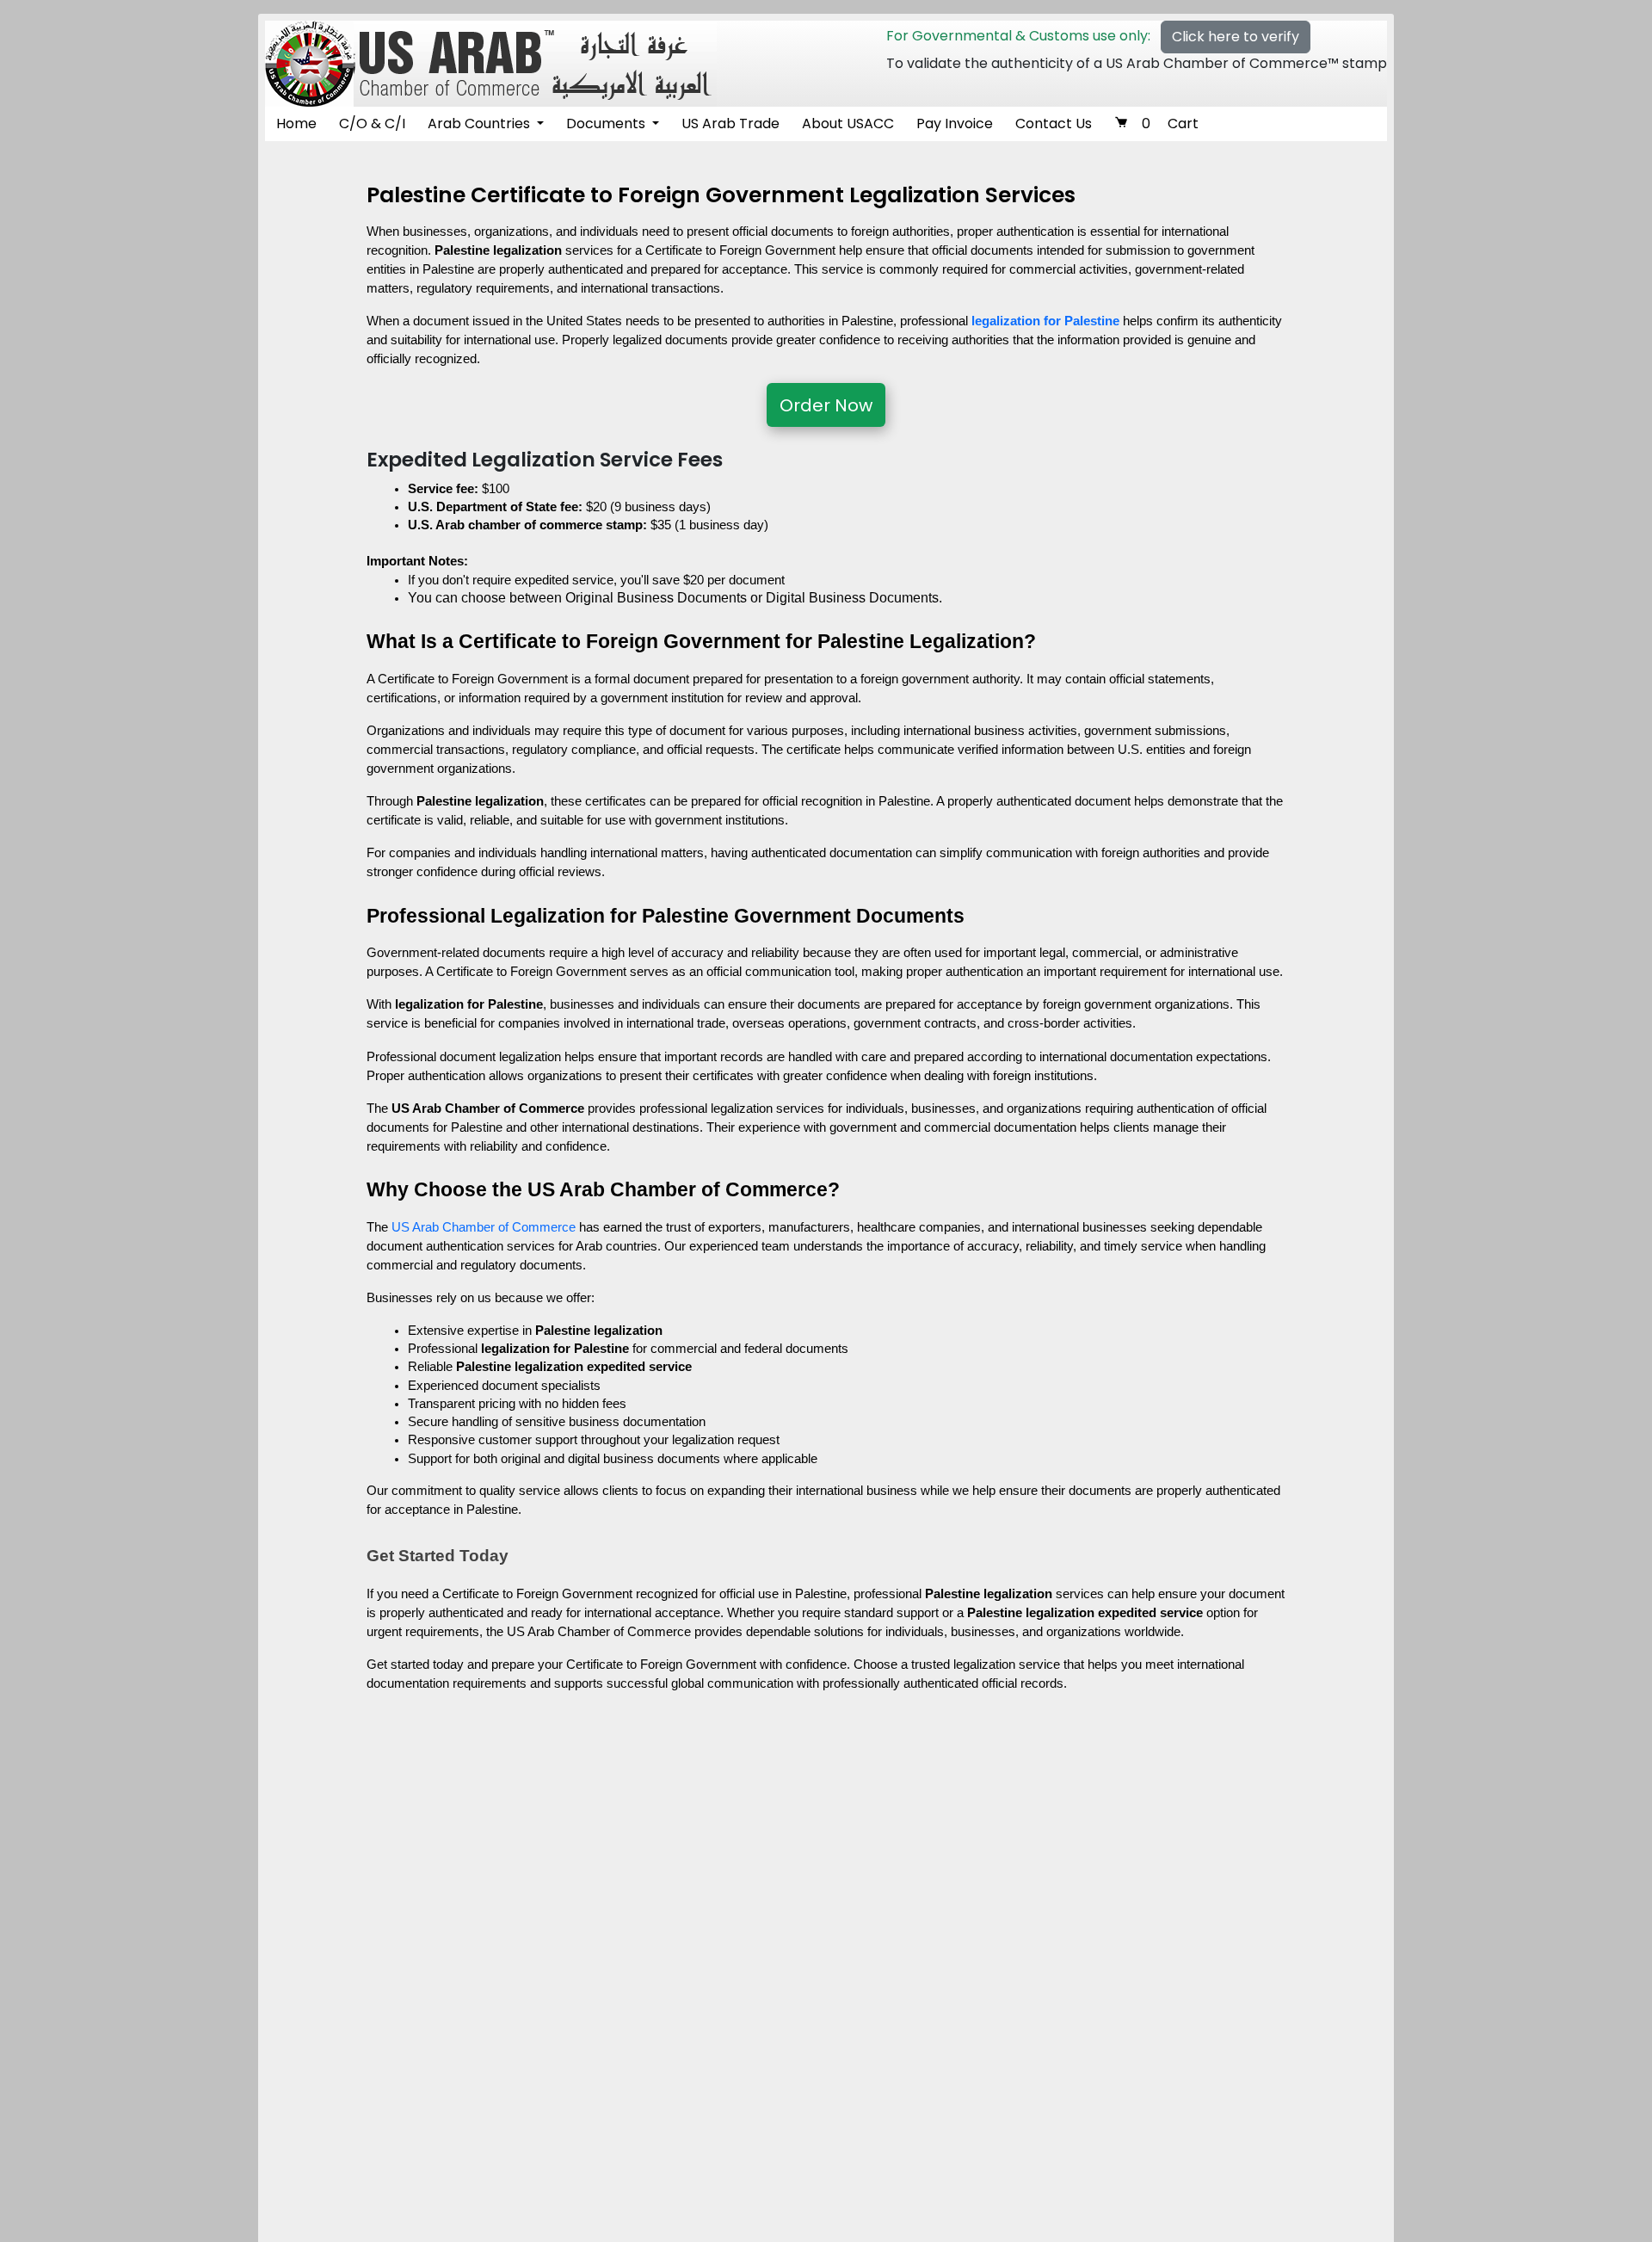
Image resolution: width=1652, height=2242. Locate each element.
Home (296, 124)
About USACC (848, 124)
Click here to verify (1236, 37)
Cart (1170, 124)
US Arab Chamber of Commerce (484, 1227)
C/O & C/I (372, 124)
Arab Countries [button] (481, 124)
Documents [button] (607, 124)
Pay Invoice (955, 124)
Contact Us (1054, 124)
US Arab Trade (730, 124)
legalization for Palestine (1045, 321)
